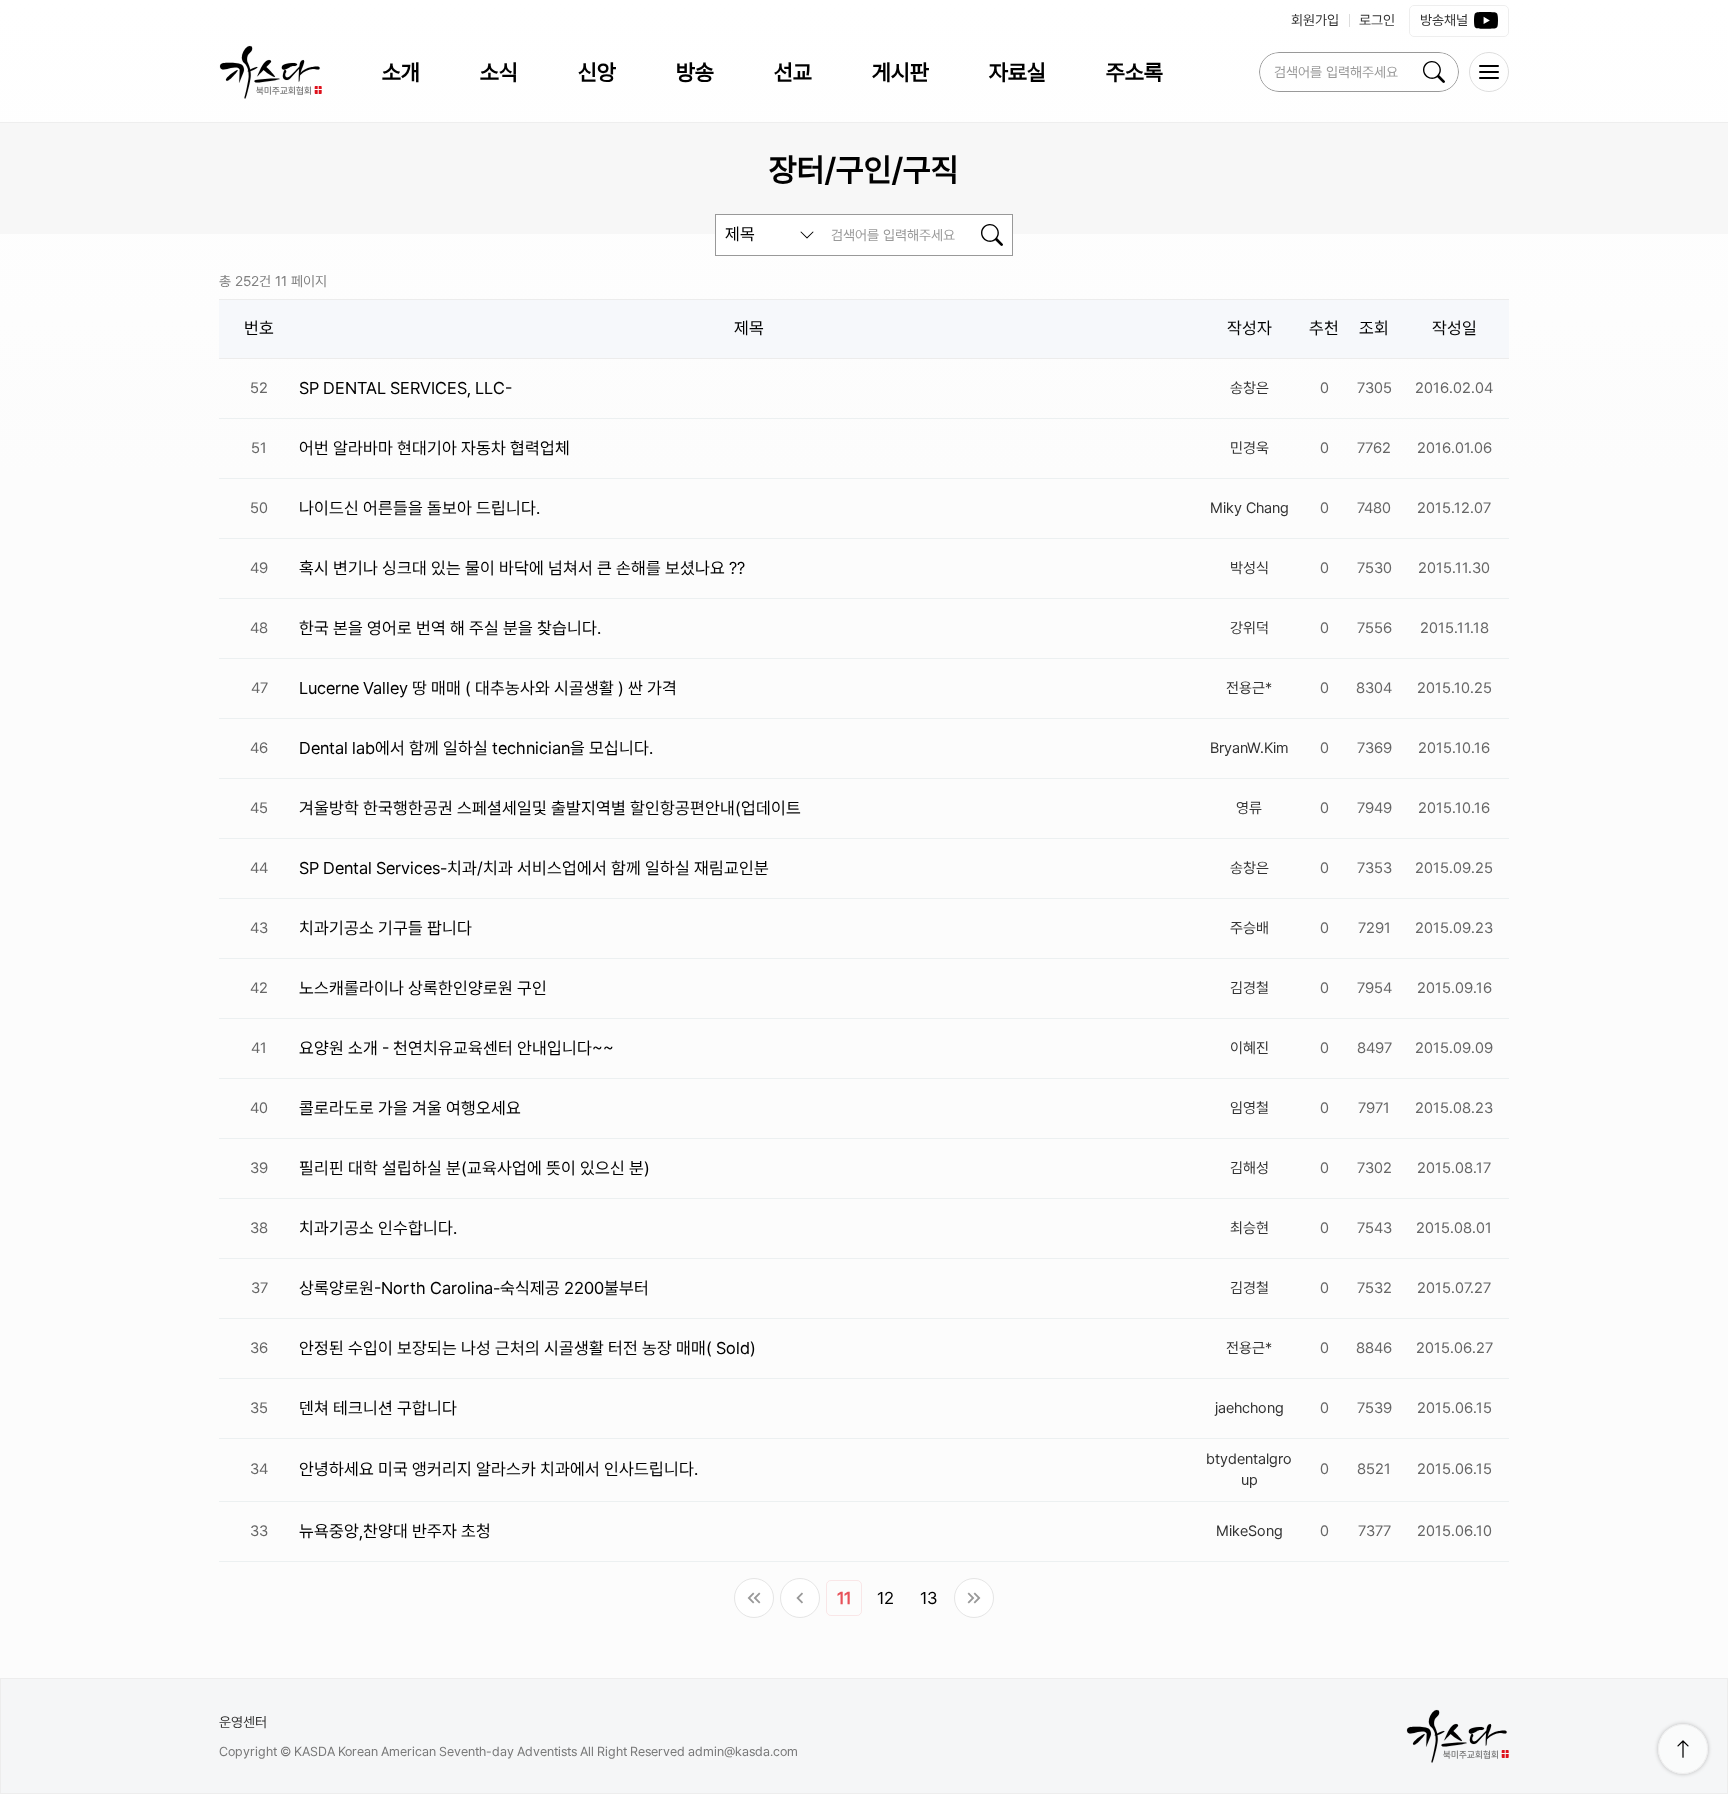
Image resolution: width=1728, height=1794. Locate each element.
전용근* (1249, 688)
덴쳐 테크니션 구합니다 (378, 1408)
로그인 (1377, 20)
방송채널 (1444, 20)
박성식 (1249, 568)
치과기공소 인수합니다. (378, 1228)
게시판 (900, 72)
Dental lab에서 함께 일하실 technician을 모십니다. (476, 748)
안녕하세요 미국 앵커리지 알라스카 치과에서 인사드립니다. (498, 1469)
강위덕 (1249, 628)
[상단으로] (1683, 1749)
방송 (695, 72)
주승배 (1249, 928)
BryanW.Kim (1249, 748)
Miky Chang (1249, 508)
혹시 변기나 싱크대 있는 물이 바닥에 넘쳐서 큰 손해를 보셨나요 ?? (522, 568)
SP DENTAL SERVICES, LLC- (405, 388)
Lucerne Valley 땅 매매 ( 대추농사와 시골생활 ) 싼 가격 (488, 688)
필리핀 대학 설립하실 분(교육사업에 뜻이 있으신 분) (474, 1168)
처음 (754, 1598)
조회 (1374, 328)
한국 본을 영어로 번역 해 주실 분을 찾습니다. (450, 628)
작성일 (1454, 328)
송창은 (1249, 388)
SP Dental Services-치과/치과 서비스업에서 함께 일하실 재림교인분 (534, 868)
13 (928, 1598)
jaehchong (1249, 1408)
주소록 (1134, 72)
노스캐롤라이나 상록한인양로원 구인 (423, 988)
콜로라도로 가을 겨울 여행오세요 (410, 1108)
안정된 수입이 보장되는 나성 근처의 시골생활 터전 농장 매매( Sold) (527, 1348)
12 (885, 1598)
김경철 (1249, 988)
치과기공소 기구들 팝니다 (385, 928)
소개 (401, 72)
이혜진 (1249, 1048)
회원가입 (1315, 20)
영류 (1249, 808)
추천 (1324, 328)
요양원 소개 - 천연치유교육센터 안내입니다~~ (456, 1048)
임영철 (1249, 1108)
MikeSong (1249, 1531)
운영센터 (243, 1722)
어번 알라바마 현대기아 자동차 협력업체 (434, 448)
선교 (793, 72)
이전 (800, 1598)
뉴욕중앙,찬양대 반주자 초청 (395, 1531)
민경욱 (1249, 448)
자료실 (1017, 72)
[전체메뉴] (1489, 72)
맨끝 (974, 1598)
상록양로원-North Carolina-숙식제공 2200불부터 (474, 1288)
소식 (499, 72)
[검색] (1434, 72)
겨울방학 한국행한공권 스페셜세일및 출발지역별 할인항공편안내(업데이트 (550, 808)
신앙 (597, 72)
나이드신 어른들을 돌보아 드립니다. (419, 508)
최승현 (1249, 1228)
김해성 (1249, 1168)
